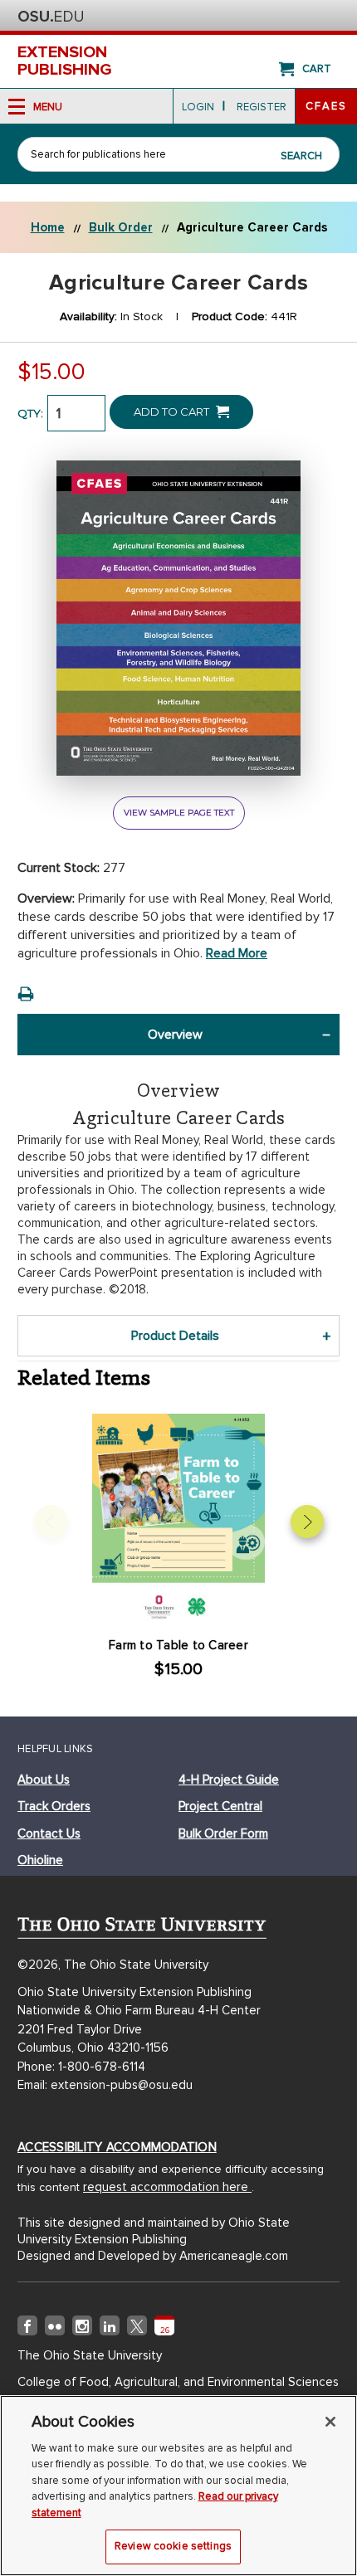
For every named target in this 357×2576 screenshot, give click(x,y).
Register (262, 107)
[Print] (26, 994)
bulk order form (223, 1833)
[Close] (330, 2422)
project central (220, 1806)
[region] (178, 2486)
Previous (51, 1522)
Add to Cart (173, 411)
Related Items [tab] (84, 1377)
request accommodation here (167, 2187)
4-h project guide (229, 1780)
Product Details (175, 1336)
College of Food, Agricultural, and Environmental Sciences (178, 2382)
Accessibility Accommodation (117, 2147)
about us (44, 1780)
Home (48, 227)
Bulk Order (121, 227)
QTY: (30, 413)
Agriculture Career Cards (252, 227)
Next (307, 1522)
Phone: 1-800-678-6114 (81, 2067)
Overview (175, 1035)
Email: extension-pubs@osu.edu (105, 2085)
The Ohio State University (51, 17)
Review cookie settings (173, 2546)
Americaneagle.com (234, 2256)
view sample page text (179, 813)
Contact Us (49, 1833)
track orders (54, 1806)
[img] (27, 2329)
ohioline (40, 1860)
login (198, 107)
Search (301, 156)
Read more (237, 953)
